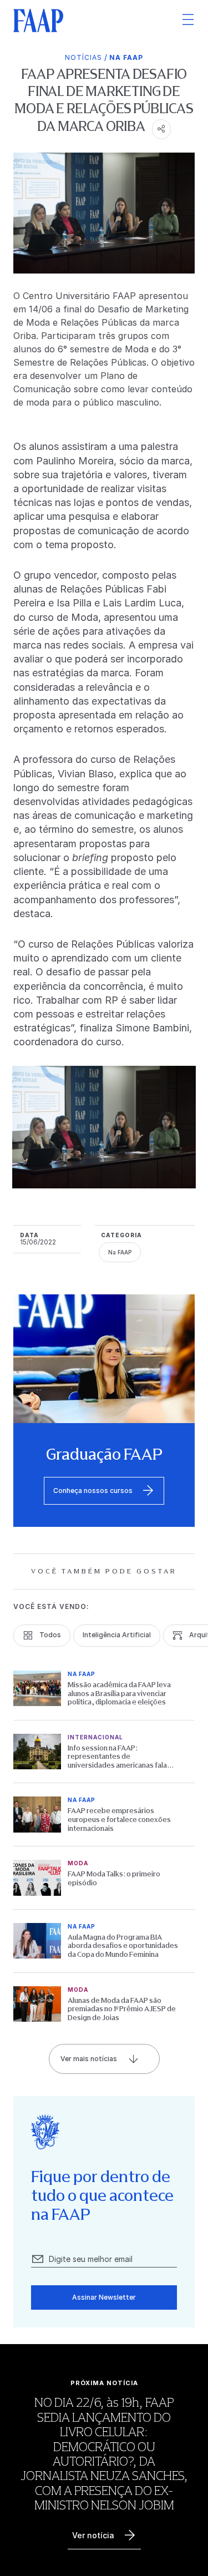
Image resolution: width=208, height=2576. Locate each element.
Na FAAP (126, 57)
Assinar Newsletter (104, 2297)
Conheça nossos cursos (93, 1491)
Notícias (83, 57)
